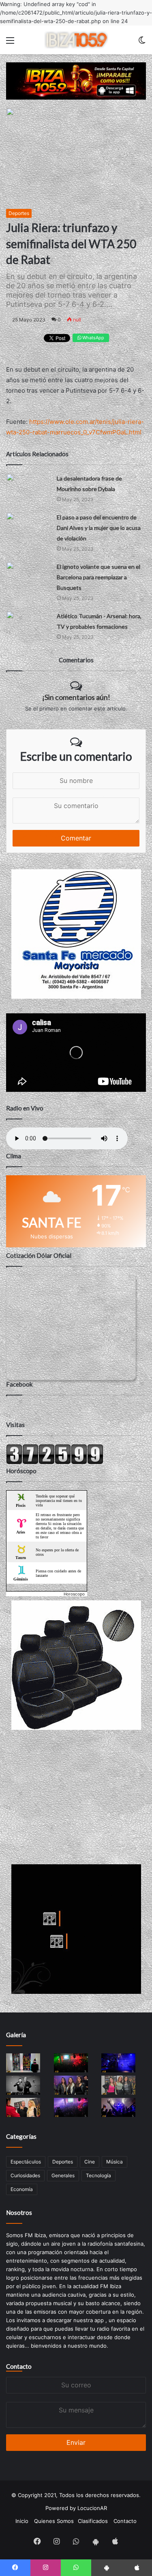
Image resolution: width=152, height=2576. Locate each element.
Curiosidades (25, 2175)
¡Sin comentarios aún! (76, 697)
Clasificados (93, 2521)
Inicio (22, 2521)
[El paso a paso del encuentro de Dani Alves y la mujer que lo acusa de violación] (28, 524)
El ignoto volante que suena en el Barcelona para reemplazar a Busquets (98, 577)
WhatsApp (93, 338)
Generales (63, 2175)
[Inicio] (76, 40)
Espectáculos (26, 2162)
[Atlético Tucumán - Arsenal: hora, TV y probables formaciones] (28, 623)
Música (115, 2162)
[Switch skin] (142, 43)
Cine (90, 2162)
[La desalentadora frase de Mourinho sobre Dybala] (28, 486)
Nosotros (19, 2212)
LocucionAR (92, 2508)
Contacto (19, 2366)
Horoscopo (74, 1594)
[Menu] (10, 43)
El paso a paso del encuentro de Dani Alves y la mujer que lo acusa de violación (99, 528)
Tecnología (98, 2175)
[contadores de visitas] (55, 1462)
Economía (22, 2189)
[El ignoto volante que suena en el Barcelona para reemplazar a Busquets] (28, 574)
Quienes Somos (54, 2521)
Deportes (19, 213)
